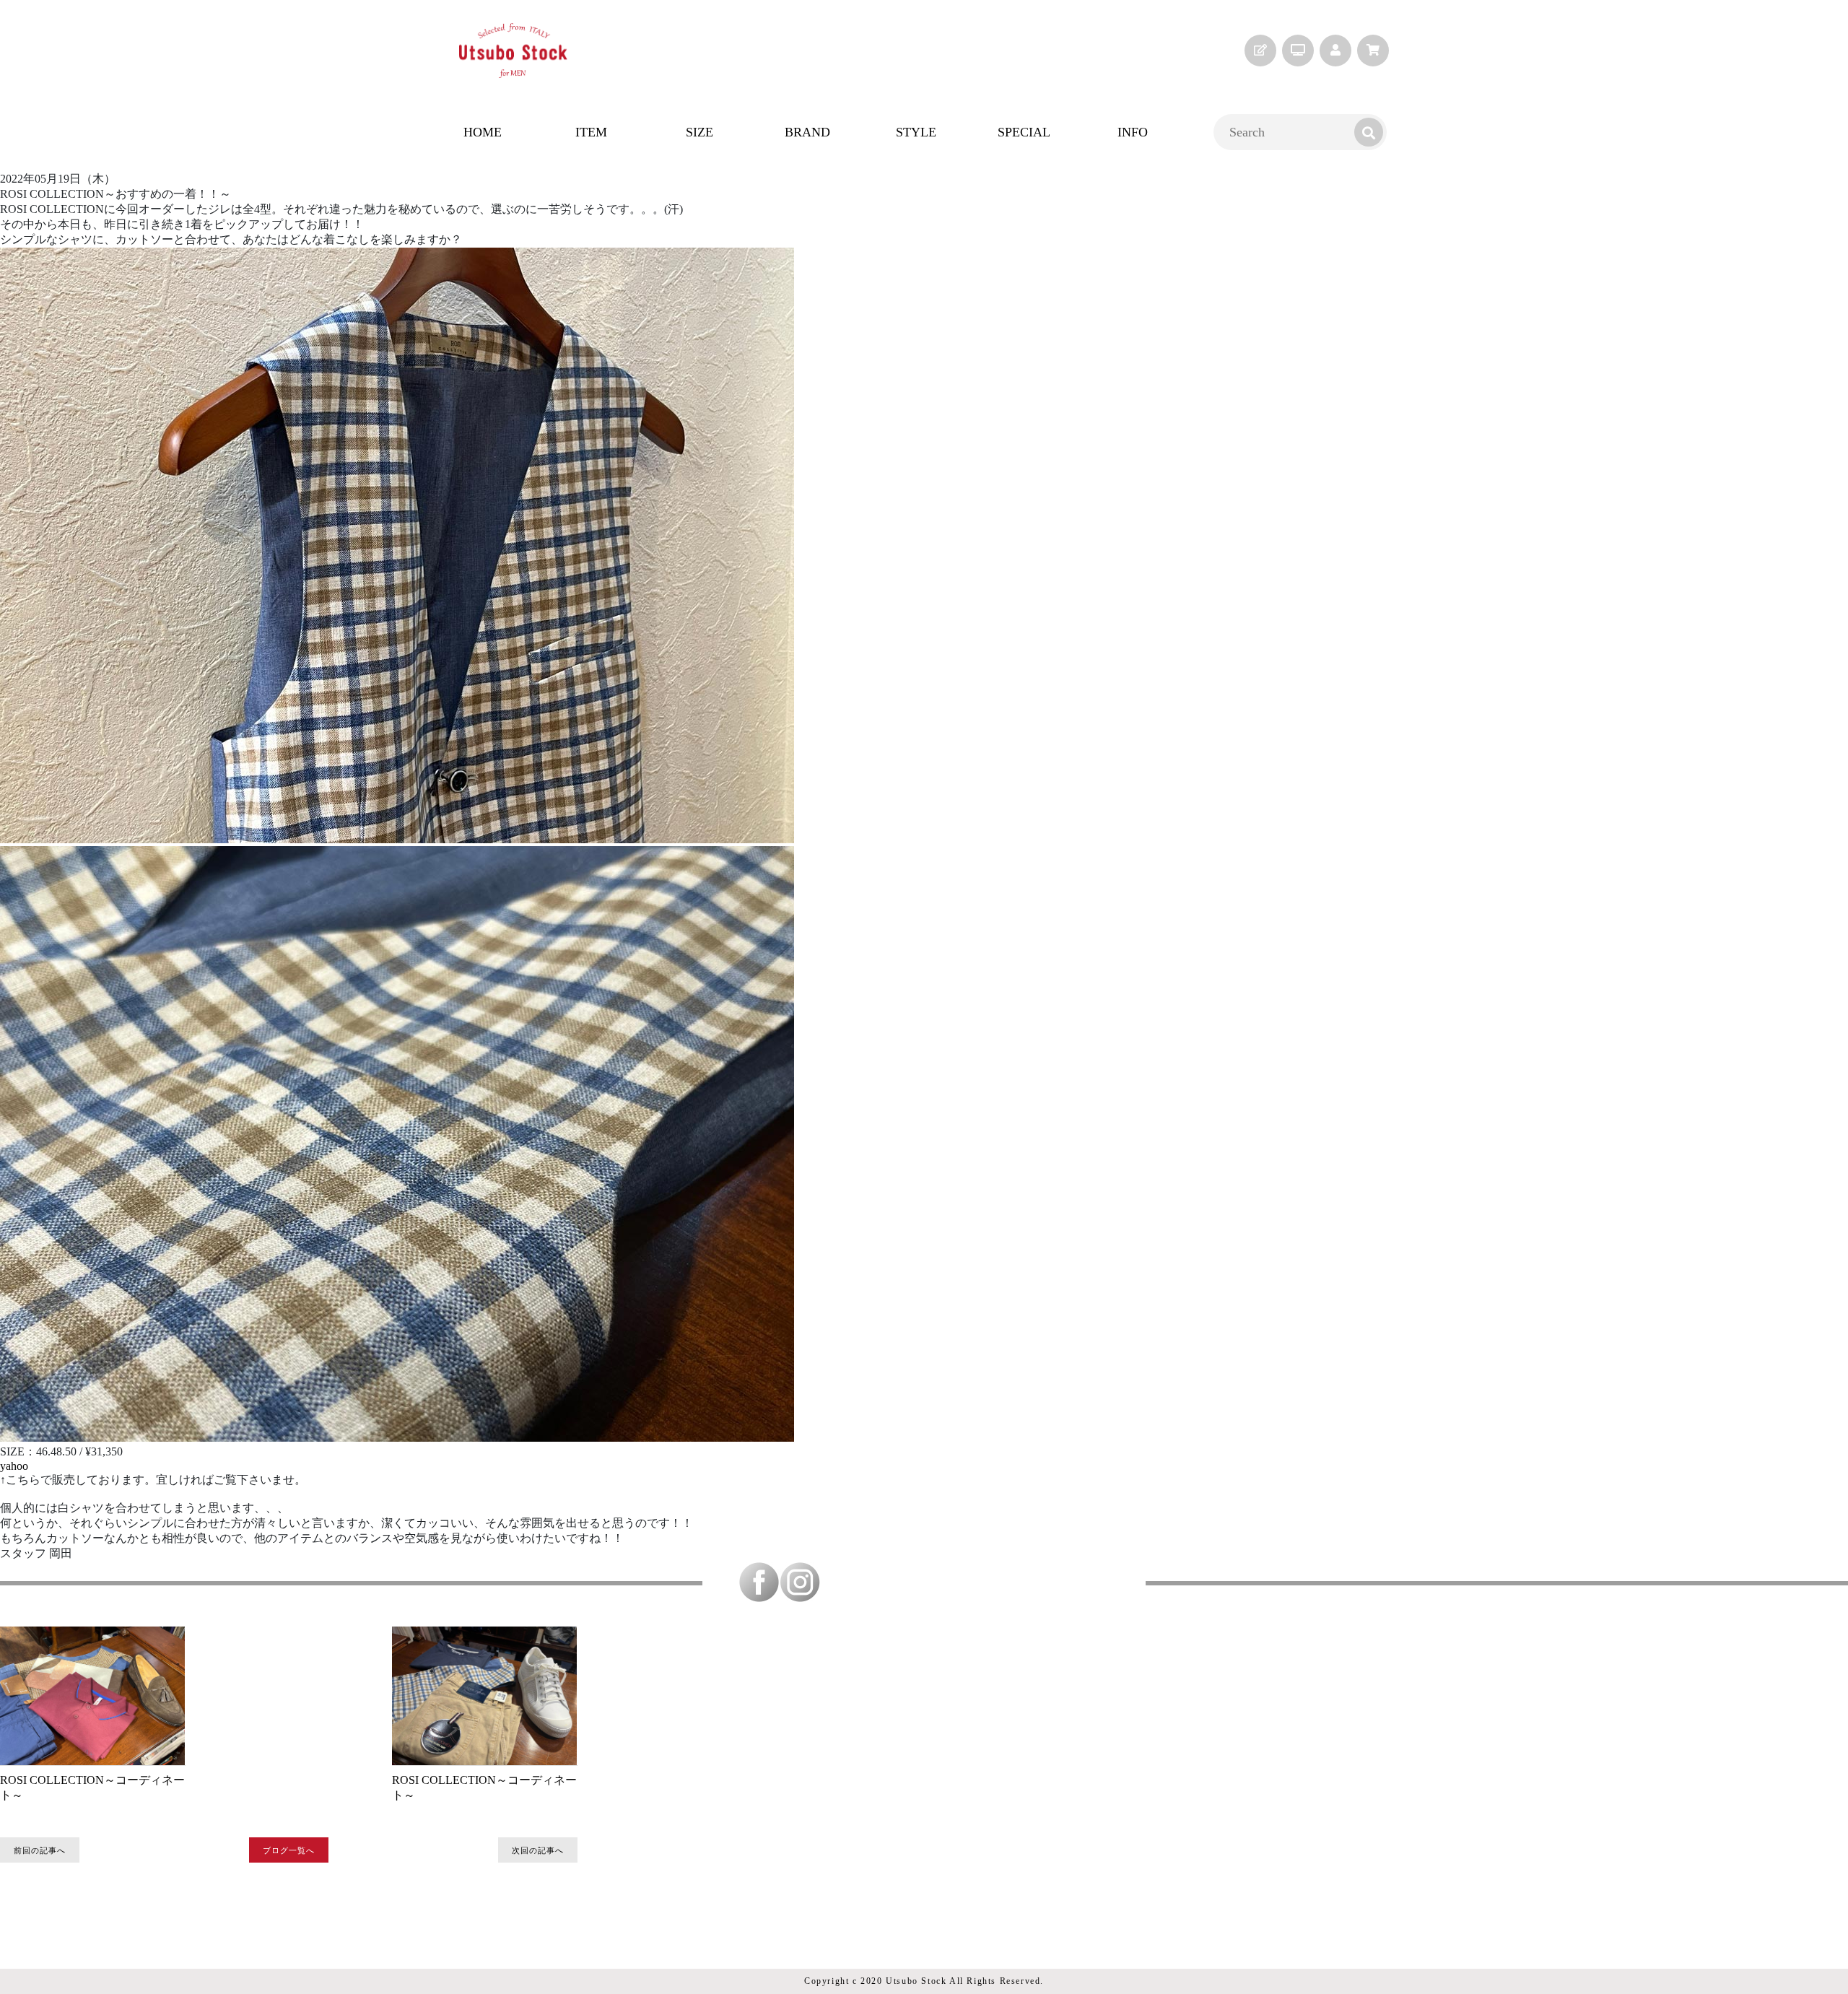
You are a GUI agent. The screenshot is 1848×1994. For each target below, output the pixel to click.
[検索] (1369, 132)
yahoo (14, 1466)
